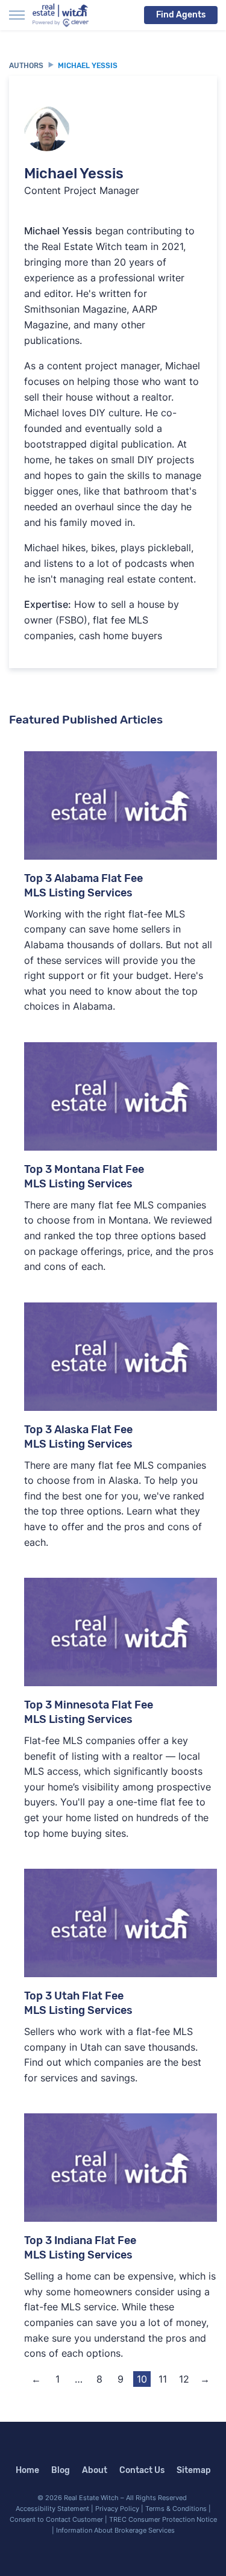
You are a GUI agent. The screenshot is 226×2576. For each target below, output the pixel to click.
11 (163, 2379)
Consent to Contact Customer (56, 2519)
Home (27, 2470)
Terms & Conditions (176, 2509)
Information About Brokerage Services (115, 2530)
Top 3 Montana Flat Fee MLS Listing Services (84, 1177)
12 (184, 2379)
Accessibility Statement (52, 2509)
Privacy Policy (117, 2509)
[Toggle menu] (17, 15)
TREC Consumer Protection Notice (163, 2519)
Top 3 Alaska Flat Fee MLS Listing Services (78, 1437)
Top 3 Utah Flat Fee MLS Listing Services (78, 2003)
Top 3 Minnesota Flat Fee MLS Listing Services (89, 1712)
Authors (26, 66)
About (95, 2470)
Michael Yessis (88, 66)
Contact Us (142, 2470)
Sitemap (194, 2470)
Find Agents (181, 15)
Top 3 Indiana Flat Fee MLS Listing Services (80, 2248)
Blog (61, 2470)
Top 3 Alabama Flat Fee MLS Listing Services (83, 886)
